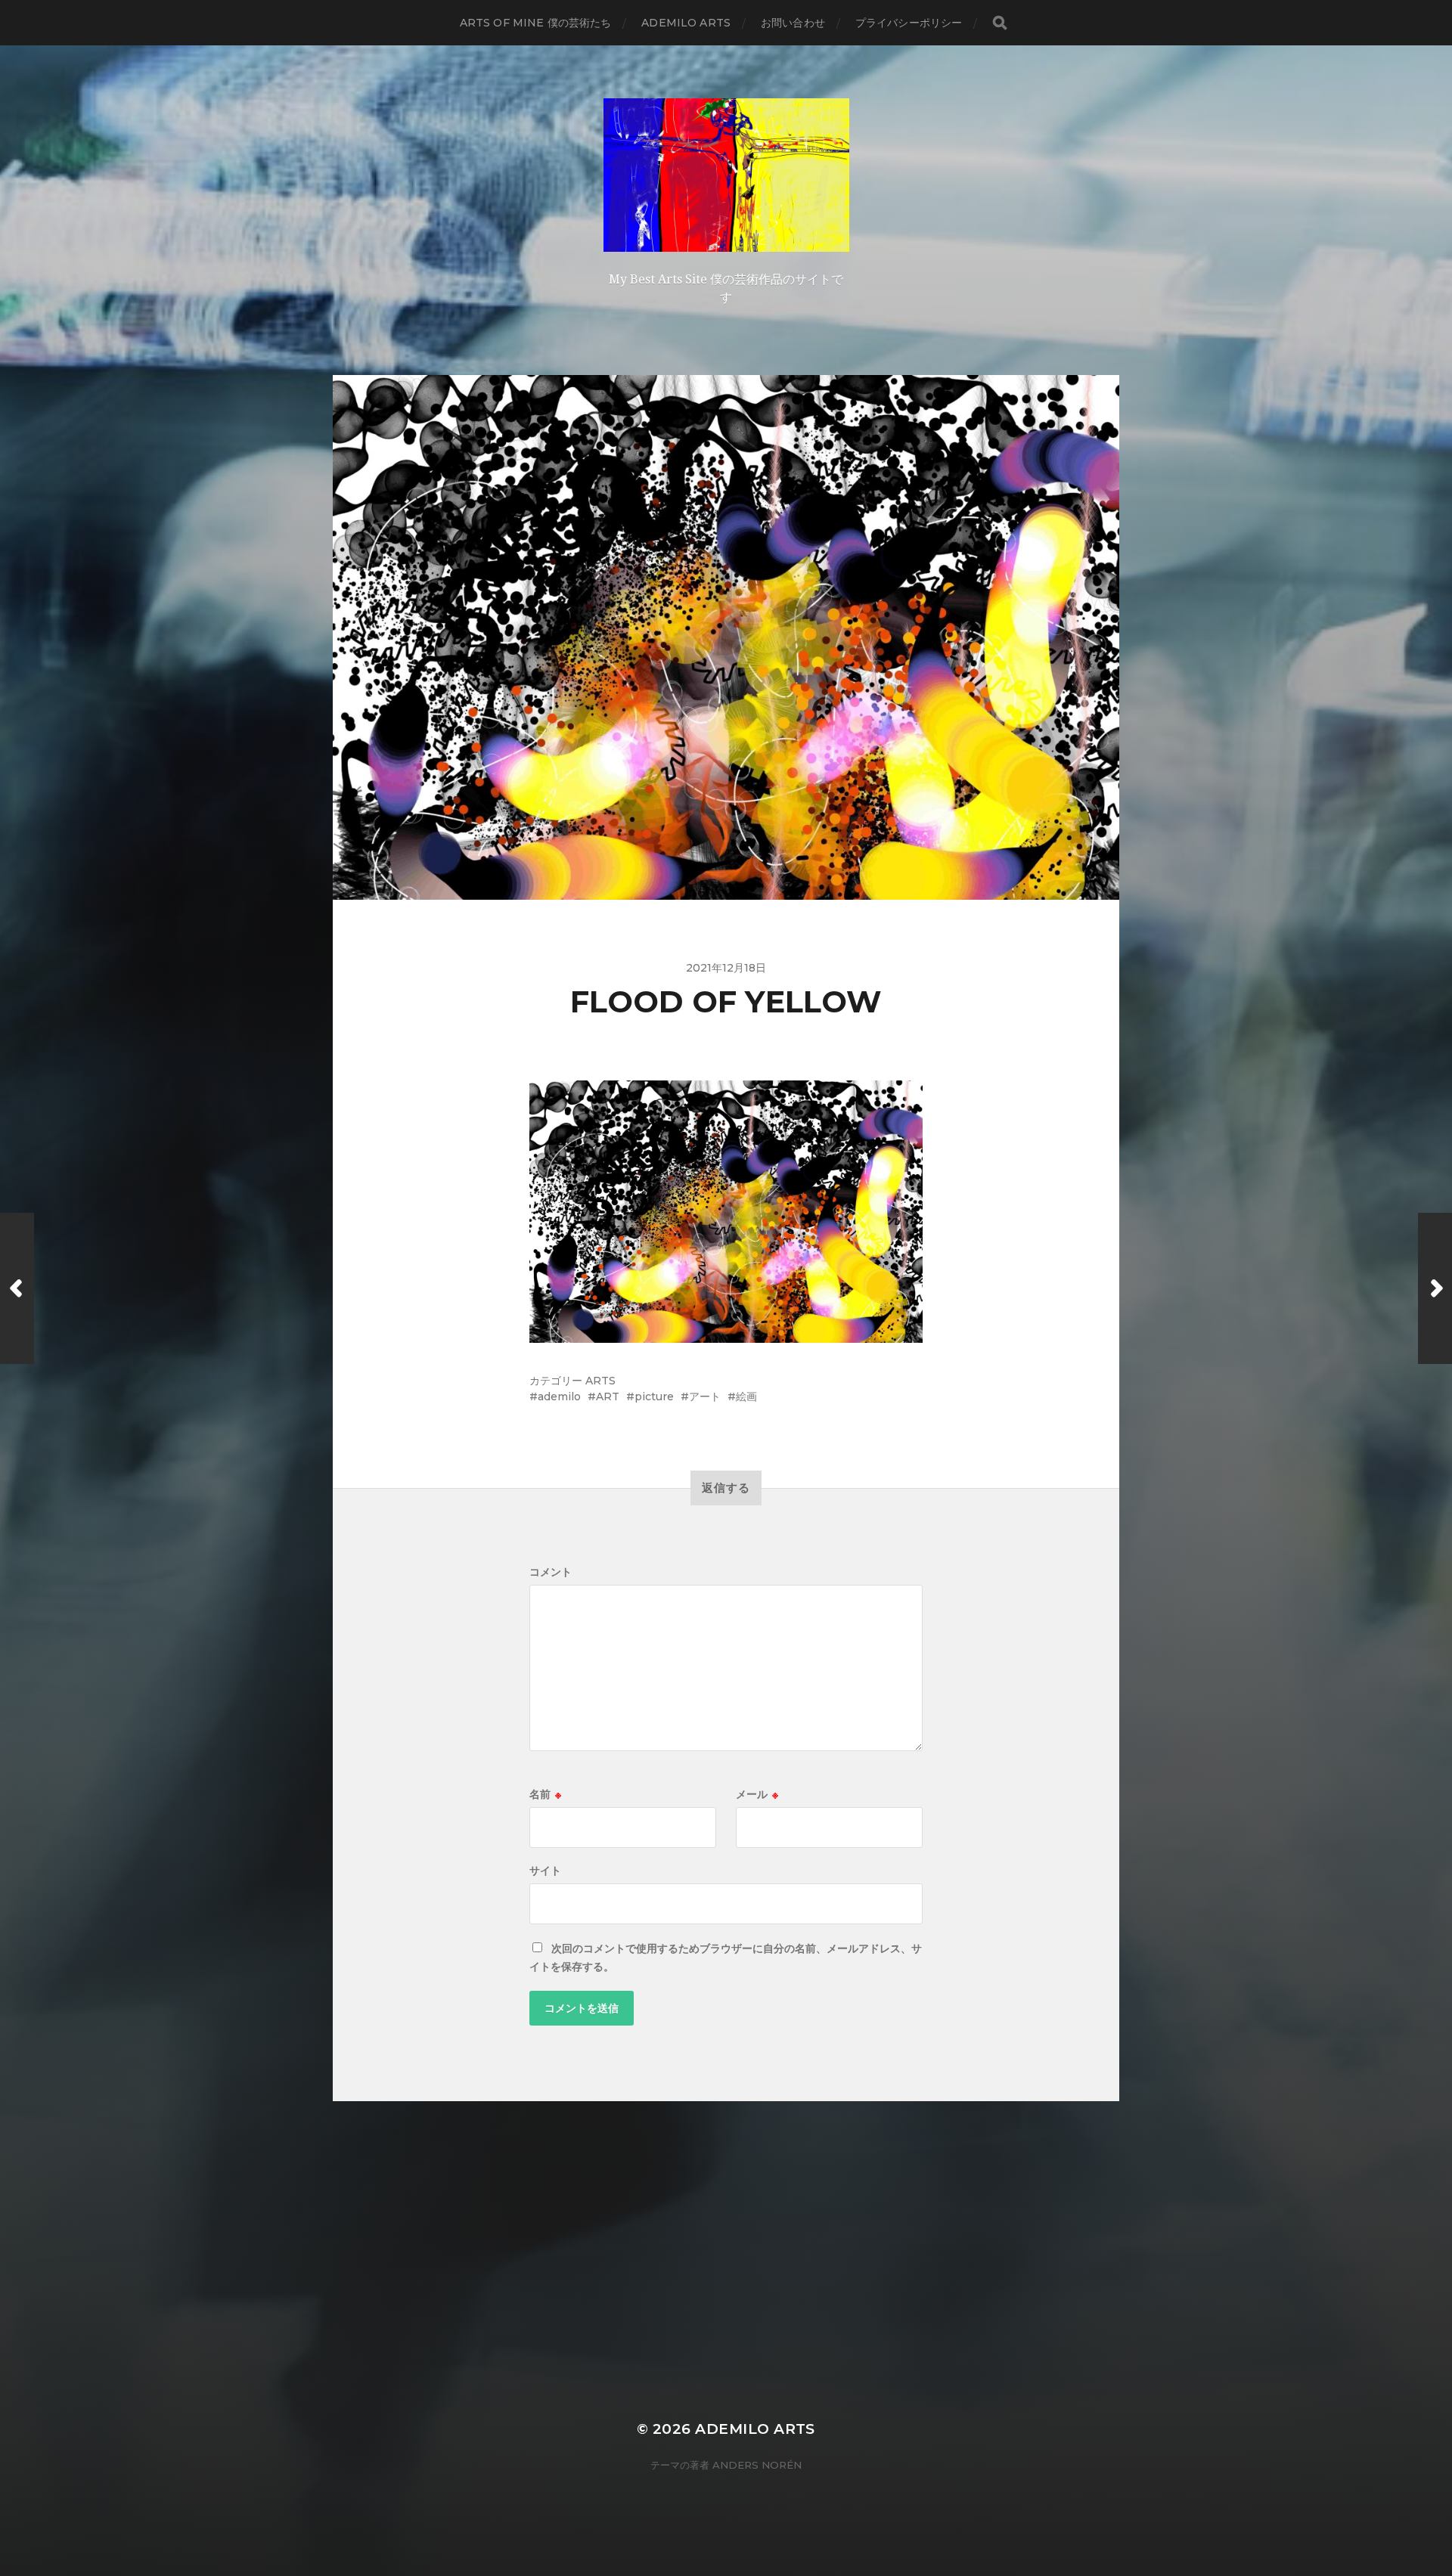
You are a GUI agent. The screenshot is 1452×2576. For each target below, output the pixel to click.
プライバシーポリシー (909, 23)
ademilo (559, 1396)
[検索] (1000, 23)
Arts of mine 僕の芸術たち (536, 23)
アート (705, 1396)
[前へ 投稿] (17, 1288)
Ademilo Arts (686, 23)
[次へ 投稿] (1435, 1288)
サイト (545, 1871)
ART (608, 1396)
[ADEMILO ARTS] (726, 175)
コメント (551, 1572)
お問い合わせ (793, 23)
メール (757, 1794)
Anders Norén (757, 2465)
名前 (545, 1794)
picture (654, 1396)
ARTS (600, 1381)
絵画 (746, 1396)
